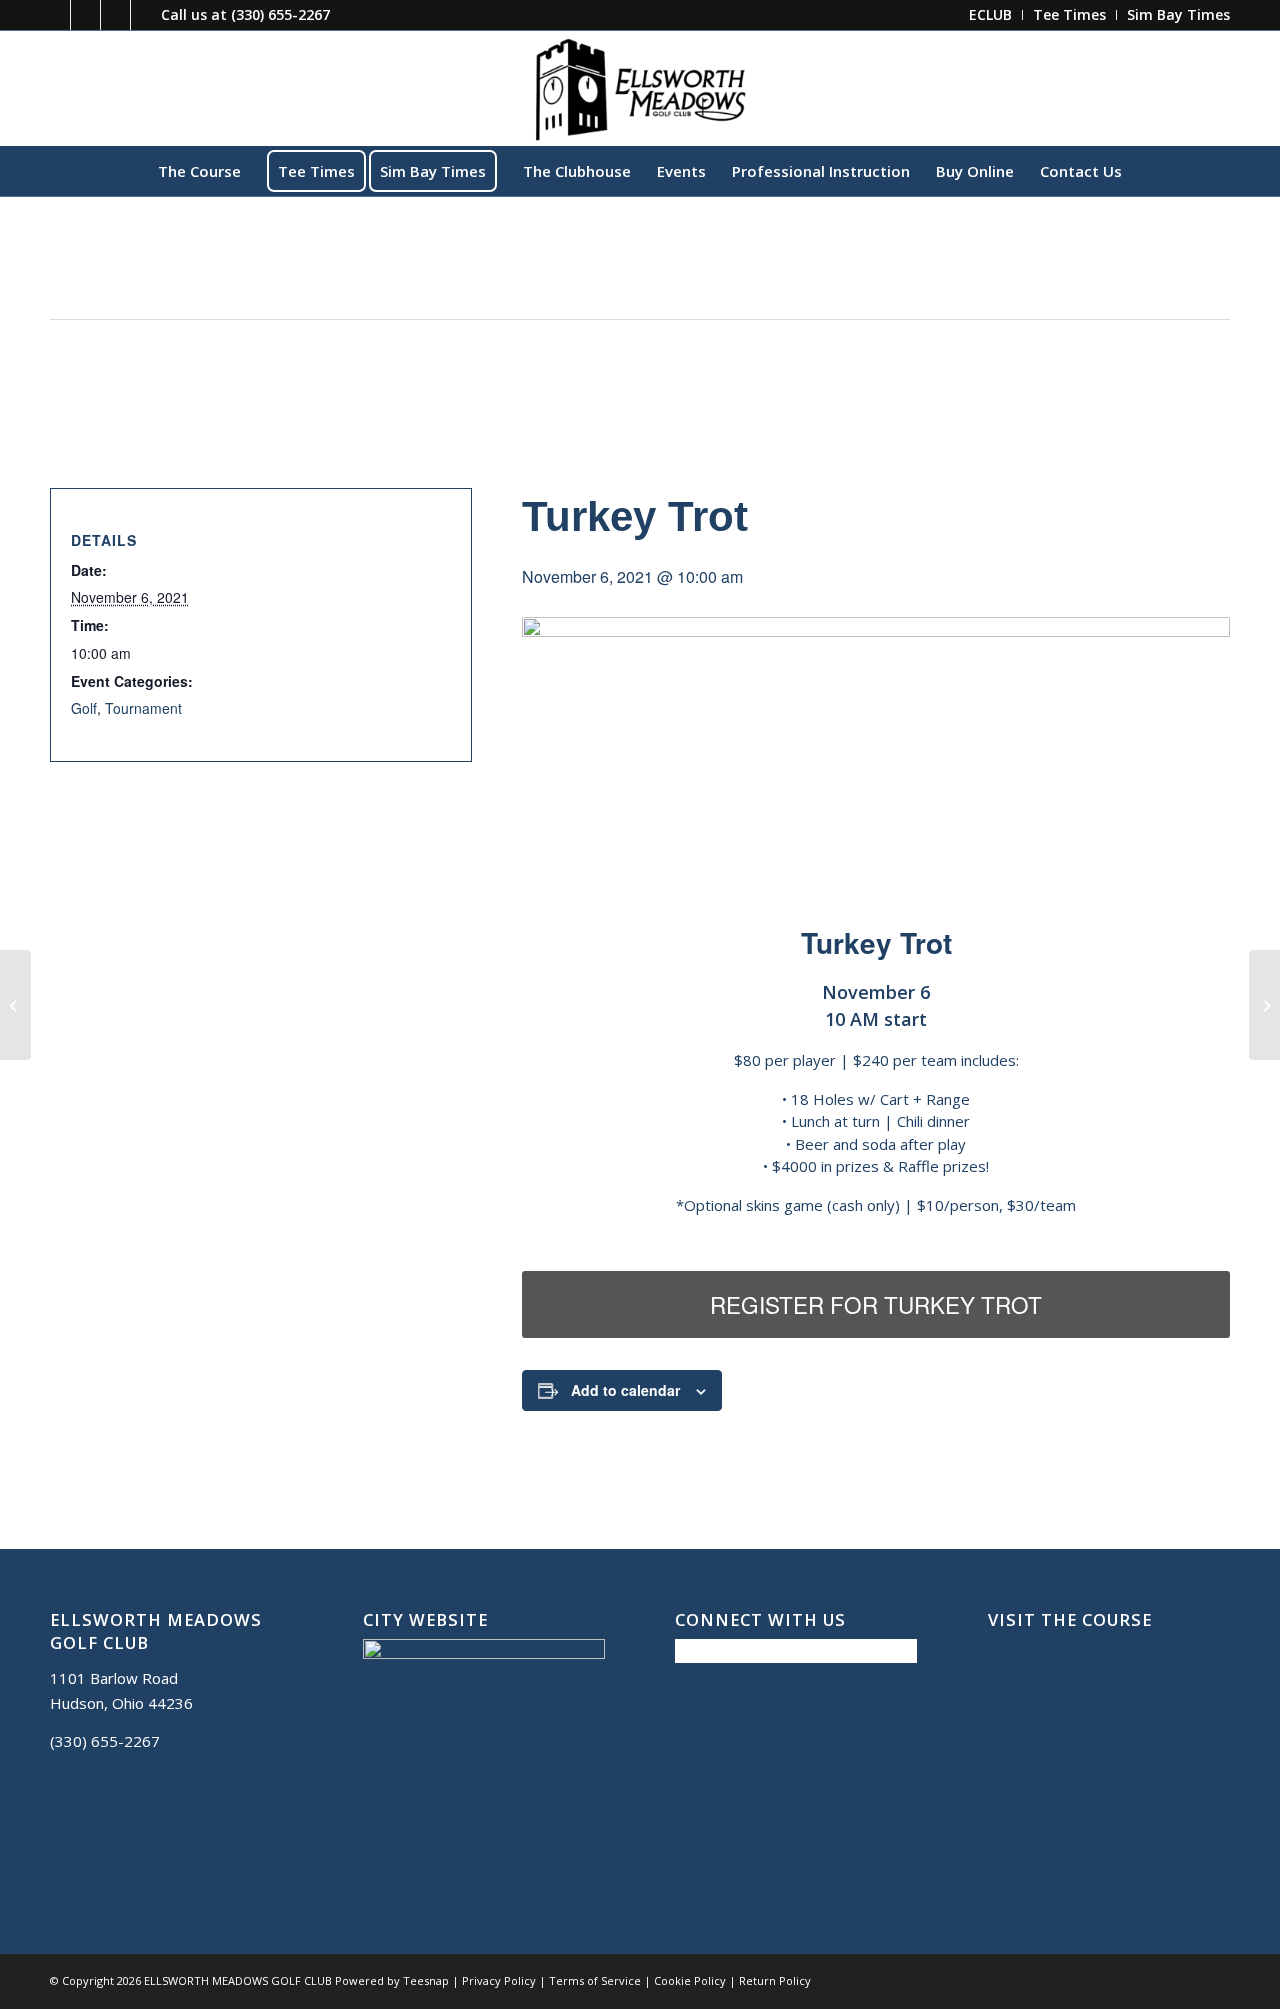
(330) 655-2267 (280, 14)
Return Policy (775, 1980)
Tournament (143, 708)
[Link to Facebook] (55, 15)
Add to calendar (625, 1390)
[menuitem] (991, 15)
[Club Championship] (15, 1005)
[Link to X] (85, 15)
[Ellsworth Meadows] (640, 88)
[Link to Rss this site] (146, 15)
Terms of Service (595, 1980)
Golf (84, 708)
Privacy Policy (499, 1980)
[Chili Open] (1264, 1005)
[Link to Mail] (115, 15)
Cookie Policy (690, 1980)
